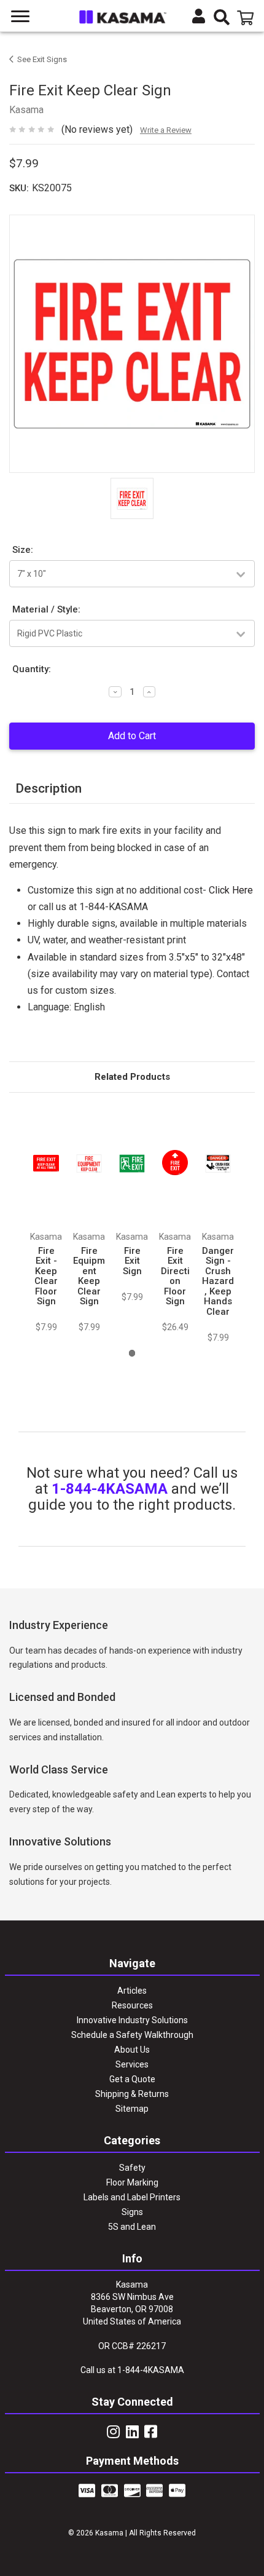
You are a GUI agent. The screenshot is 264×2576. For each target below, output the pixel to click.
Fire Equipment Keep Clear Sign (89, 1276)
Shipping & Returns (132, 2094)
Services (132, 2064)
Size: (23, 550)
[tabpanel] (46, 1219)
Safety (132, 2168)
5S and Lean (132, 2227)
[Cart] (247, 18)
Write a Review (166, 130)
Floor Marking (132, 2182)
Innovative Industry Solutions (132, 2020)
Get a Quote (132, 2079)
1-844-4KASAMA (110, 1489)
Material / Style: (46, 609)
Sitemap (132, 2109)
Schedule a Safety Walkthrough (132, 2035)
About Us (132, 2050)
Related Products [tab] (132, 1077)
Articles (132, 1991)
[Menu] (21, 17)
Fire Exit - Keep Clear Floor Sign (46, 1276)
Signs (132, 2212)
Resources (132, 2005)
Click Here (231, 890)
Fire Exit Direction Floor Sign (175, 1276)
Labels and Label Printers (132, 2197)
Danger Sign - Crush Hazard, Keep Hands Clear (218, 1281)
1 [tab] (132, 1353)
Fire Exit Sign (132, 1261)
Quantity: (32, 669)
